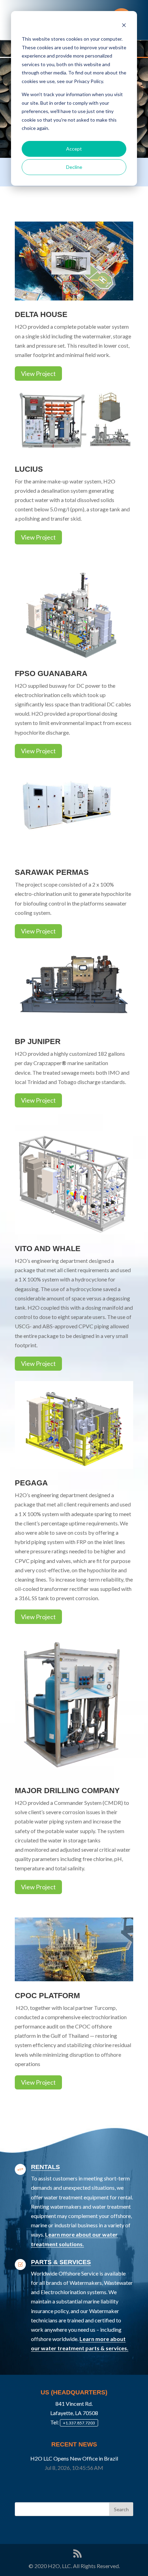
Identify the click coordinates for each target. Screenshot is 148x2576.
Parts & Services (61, 2262)
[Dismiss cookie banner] (124, 26)
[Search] (121, 2509)
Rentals (45, 2167)
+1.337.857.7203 (79, 2423)
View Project (38, 374)
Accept (74, 149)
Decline (74, 167)
